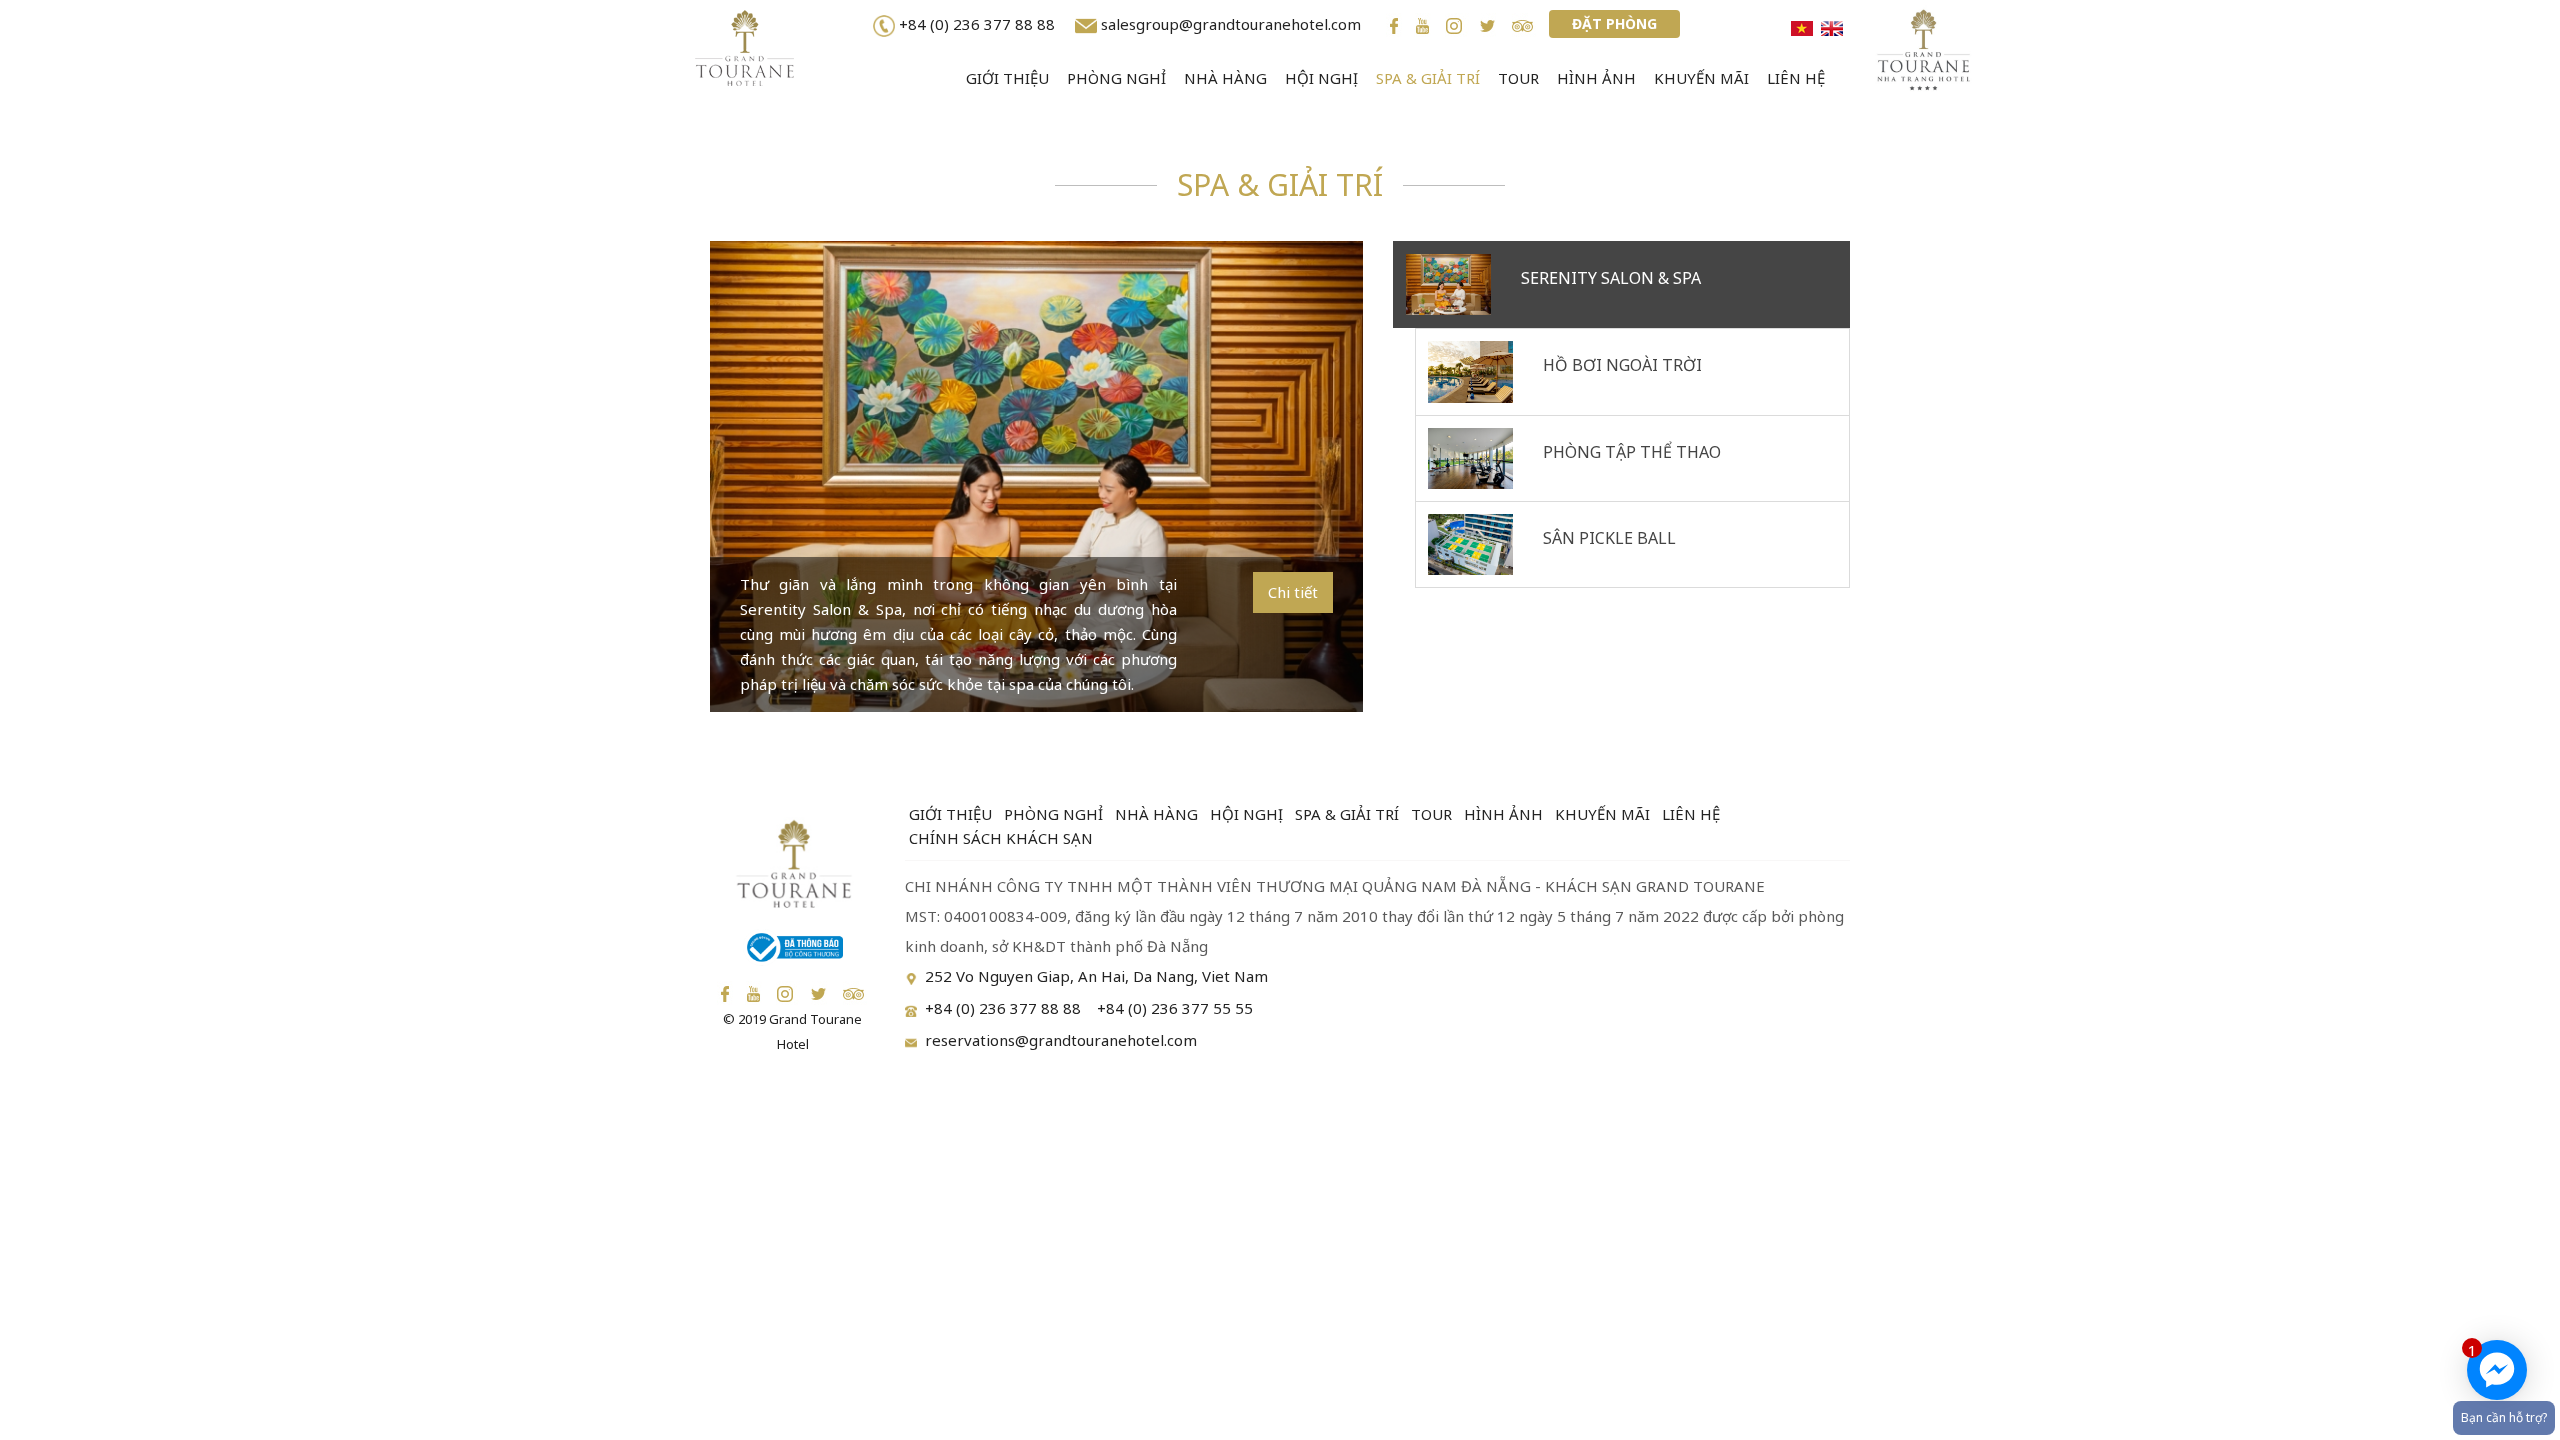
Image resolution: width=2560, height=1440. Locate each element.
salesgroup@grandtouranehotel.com (1231, 24)
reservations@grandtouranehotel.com (1061, 1040)
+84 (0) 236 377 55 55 (1175, 1008)
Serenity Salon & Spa (1611, 278)
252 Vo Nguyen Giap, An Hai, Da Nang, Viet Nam (1096, 976)
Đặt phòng (1614, 23)
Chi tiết (1293, 592)
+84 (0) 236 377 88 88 (981, 24)
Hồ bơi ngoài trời (1622, 365)
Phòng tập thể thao (1632, 452)
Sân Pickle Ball (1609, 538)
